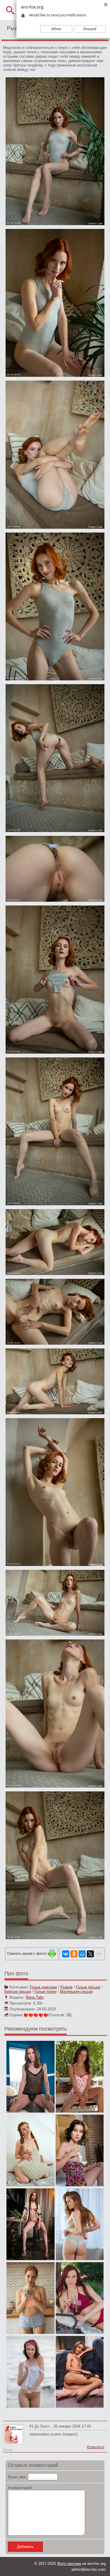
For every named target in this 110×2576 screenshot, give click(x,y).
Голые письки (88, 1987)
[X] (90, 1954)
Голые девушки (43, 1987)
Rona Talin (35, 1997)
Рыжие (66, 1987)
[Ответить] (95, 2447)
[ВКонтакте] (66, 1954)
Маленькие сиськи (76, 1992)
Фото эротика (69, 2564)
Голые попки (45, 1992)
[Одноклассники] (74, 1954)
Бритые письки (18, 1992)
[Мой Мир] (82, 1954)
